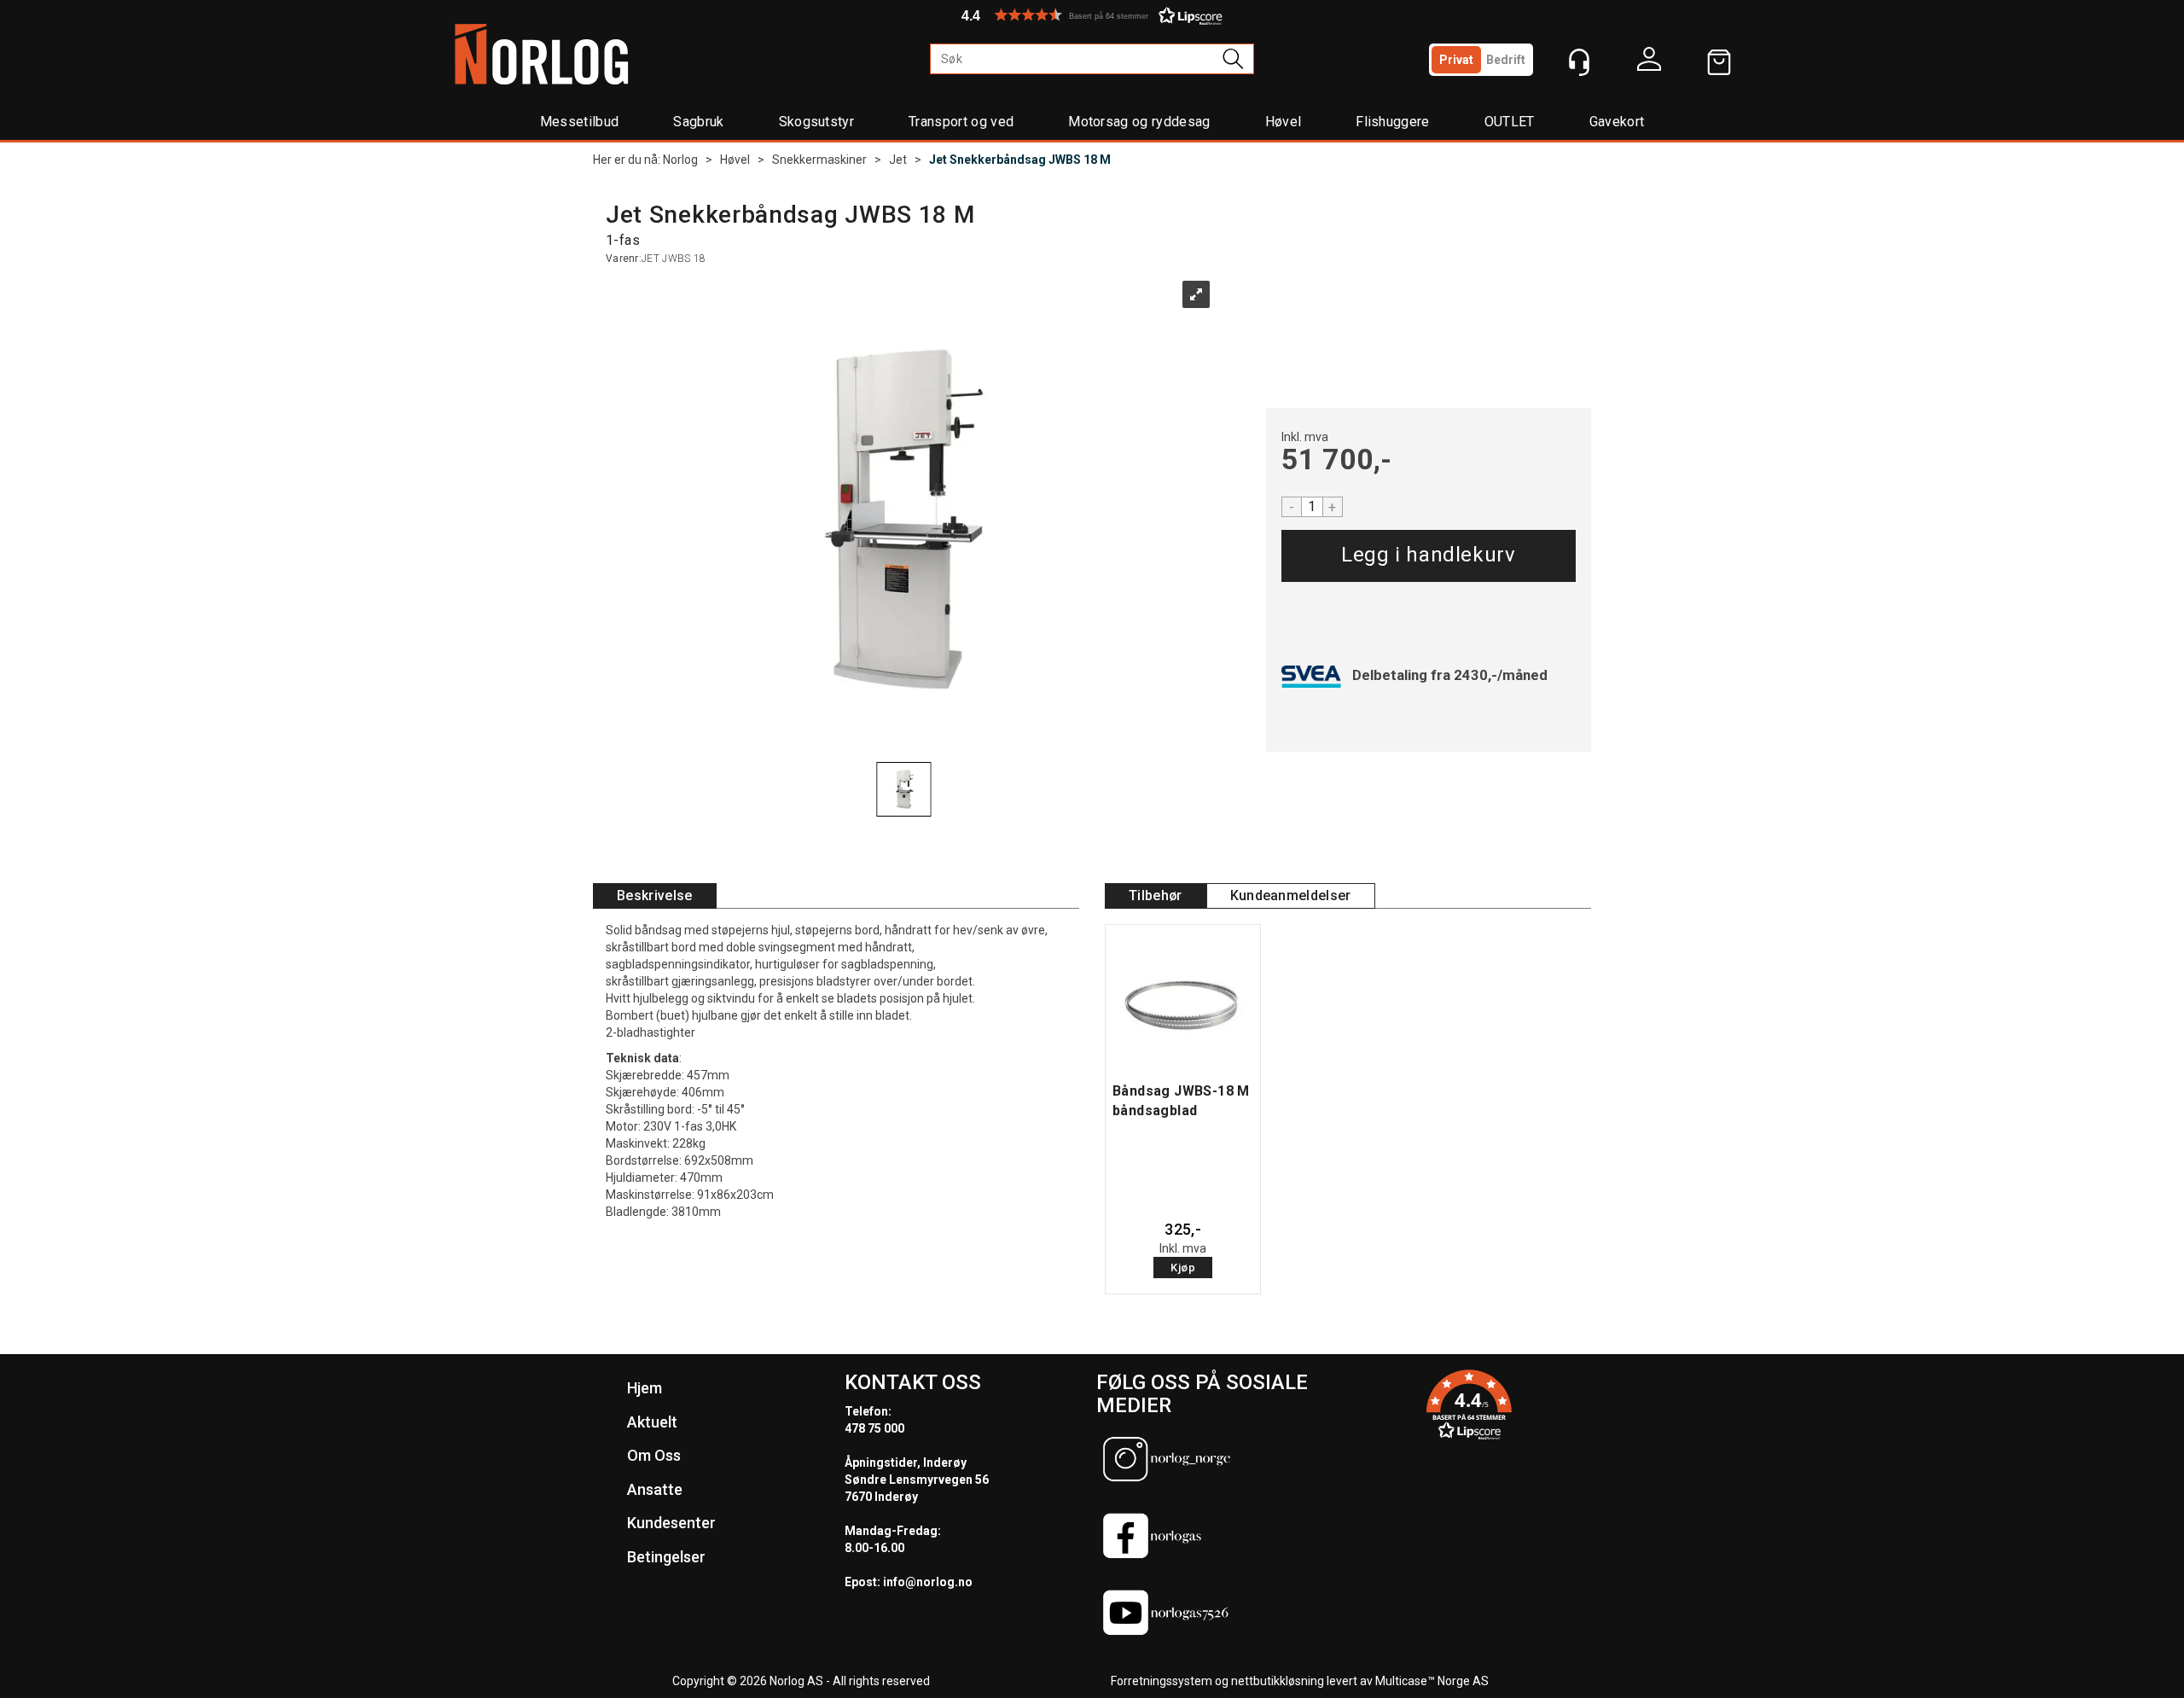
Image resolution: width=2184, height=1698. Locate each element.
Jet (898, 160)
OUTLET (1510, 122)
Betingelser (666, 1557)
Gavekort (1617, 122)
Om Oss (654, 1455)
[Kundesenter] (1579, 62)
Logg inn (1649, 63)
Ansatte (655, 1489)
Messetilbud (580, 122)
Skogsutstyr (817, 122)
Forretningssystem (1162, 1681)
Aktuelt (652, 1422)
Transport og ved (961, 122)
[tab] (655, 896)
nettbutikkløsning (1278, 1681)
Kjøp (1429, 556)
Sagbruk (698, 122)
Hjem (645, 1388)
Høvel (1284, 122)
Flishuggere (1393, 122)
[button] (1092, 15)
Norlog (680, 160)
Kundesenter (671, 1523)
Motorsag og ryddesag (1139, 122)
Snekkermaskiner (819, 160)
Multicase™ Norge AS (1432, 1681)
